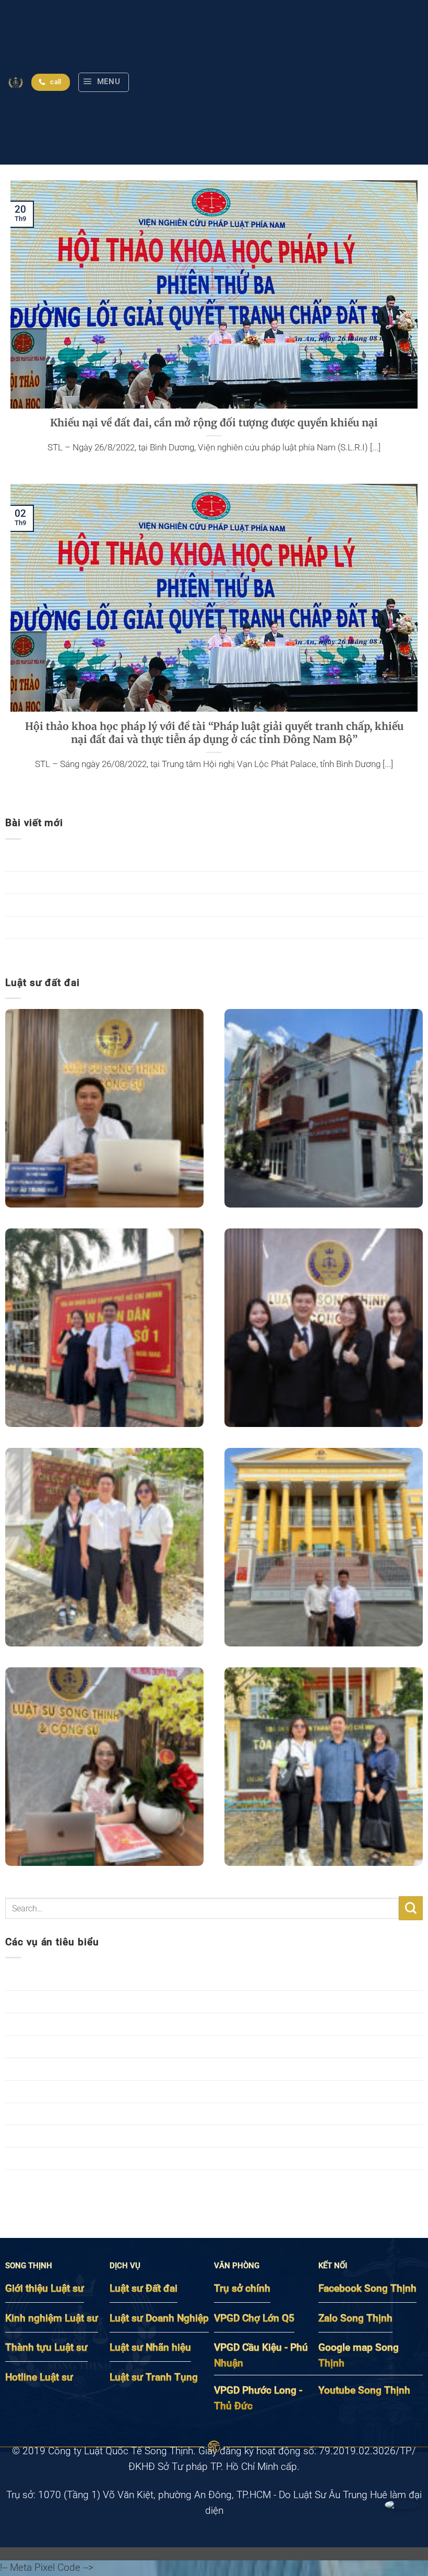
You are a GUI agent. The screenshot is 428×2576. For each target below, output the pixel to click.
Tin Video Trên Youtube (55, 2180)
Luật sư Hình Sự (39, 2114)
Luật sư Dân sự (38, 2069)
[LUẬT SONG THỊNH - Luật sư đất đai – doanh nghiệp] (16, 83)
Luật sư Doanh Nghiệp (53, 2091)
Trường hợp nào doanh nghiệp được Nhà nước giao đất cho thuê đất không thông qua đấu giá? (210, 860)
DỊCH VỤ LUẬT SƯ (45, 2001)
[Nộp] (411, 1908)
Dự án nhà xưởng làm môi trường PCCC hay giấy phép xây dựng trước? (158, 882)
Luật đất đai (31, 2046)
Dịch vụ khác (32, 1979)
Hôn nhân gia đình (44, 2024)
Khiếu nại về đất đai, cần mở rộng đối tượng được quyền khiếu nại (214, 423)
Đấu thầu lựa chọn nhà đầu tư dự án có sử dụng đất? (119, 927)
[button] (104, 82)
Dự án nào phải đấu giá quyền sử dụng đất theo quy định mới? (139, 949)
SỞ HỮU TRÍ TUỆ (42, 2136)
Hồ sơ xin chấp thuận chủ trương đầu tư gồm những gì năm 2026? (148, 904)
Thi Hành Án (31, 2158)
